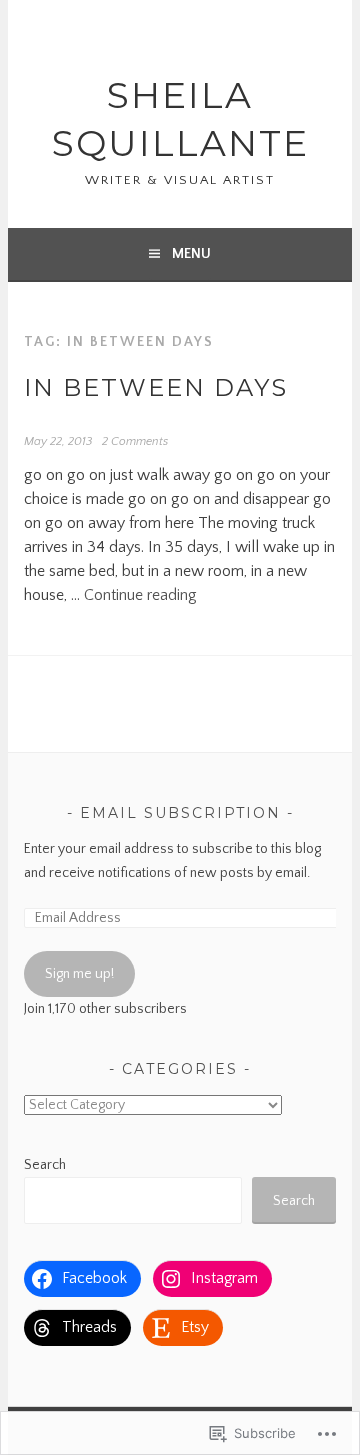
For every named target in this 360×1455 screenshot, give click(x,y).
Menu (191, 254)
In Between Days (156, 387)
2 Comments (135, 441)
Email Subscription (180, 813)
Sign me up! (79, 974)
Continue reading (140, 595)
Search (45, 1165)
